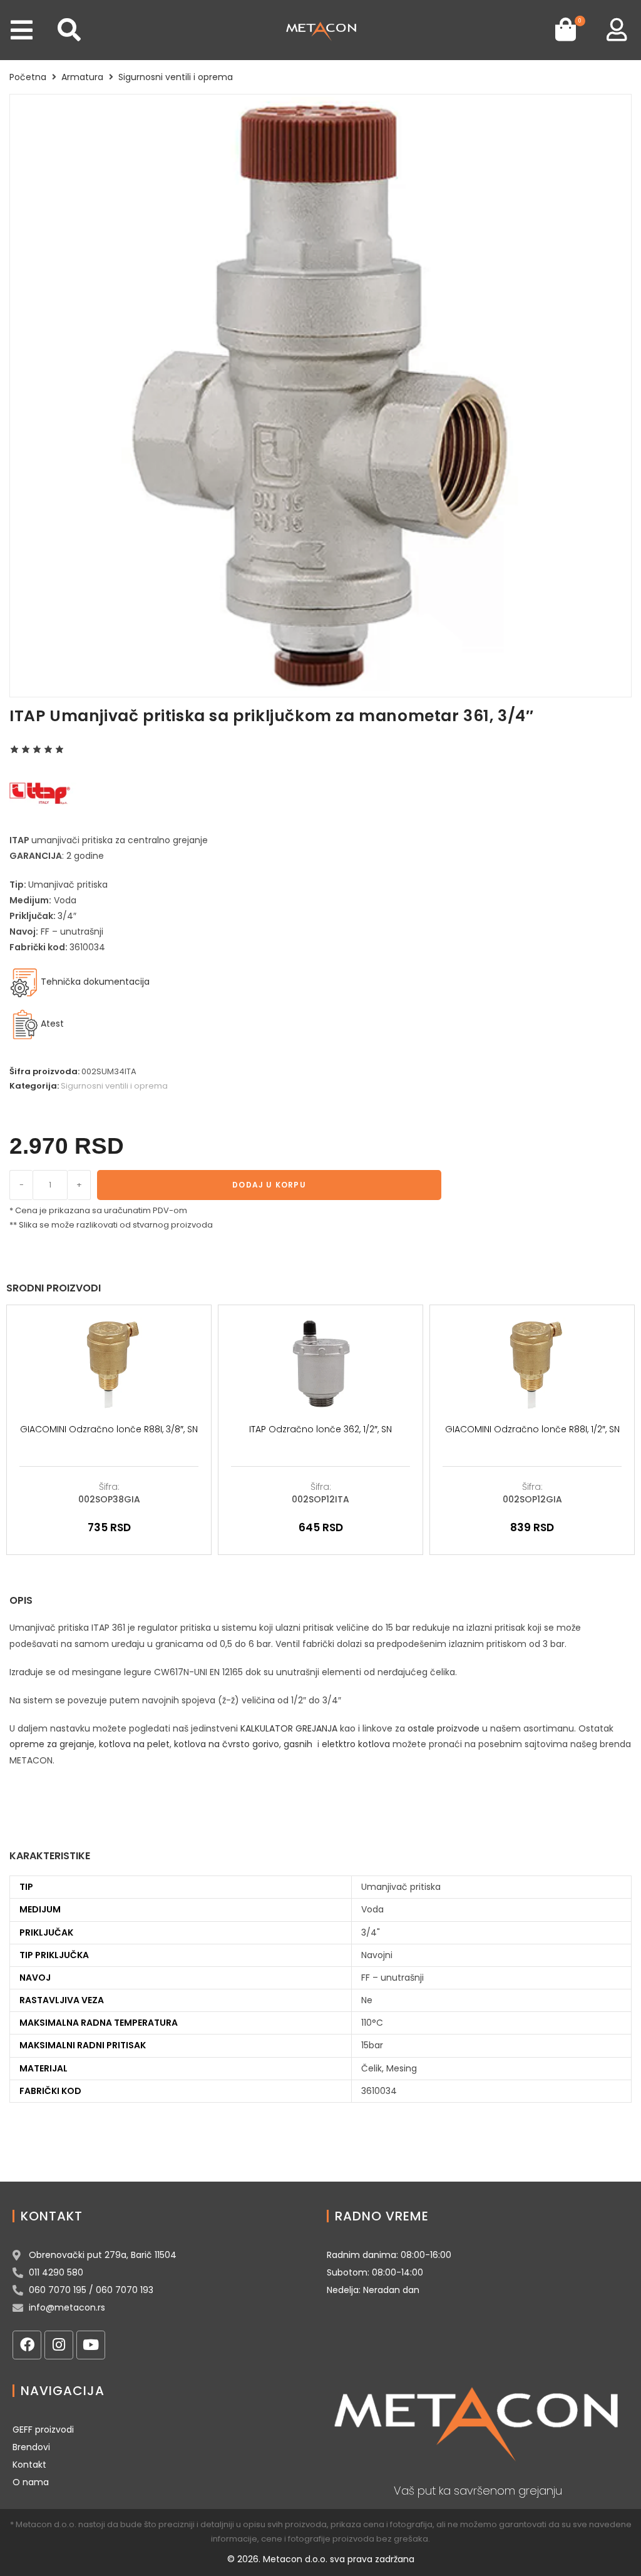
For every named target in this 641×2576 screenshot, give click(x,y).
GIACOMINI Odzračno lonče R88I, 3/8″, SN (109, 1429)
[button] (22, 30)
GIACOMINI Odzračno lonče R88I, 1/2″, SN (532, 1429)
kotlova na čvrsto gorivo (227, 1744)
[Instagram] (59, 2345)
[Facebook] (27, 2345)
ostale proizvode (444, 1728)
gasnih (298, 1744)
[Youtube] (91, 2345)
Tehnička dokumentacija (94, 982)
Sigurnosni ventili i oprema (176, 77)
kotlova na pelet (134, 1744)
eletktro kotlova (356, 1744)
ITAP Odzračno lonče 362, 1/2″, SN (320, 1429)
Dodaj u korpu (269, 1185)
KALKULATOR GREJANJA (289, 1728)
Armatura (82, 77)
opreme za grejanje (52, 1744)
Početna (28, 77)
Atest (52, 1024)
